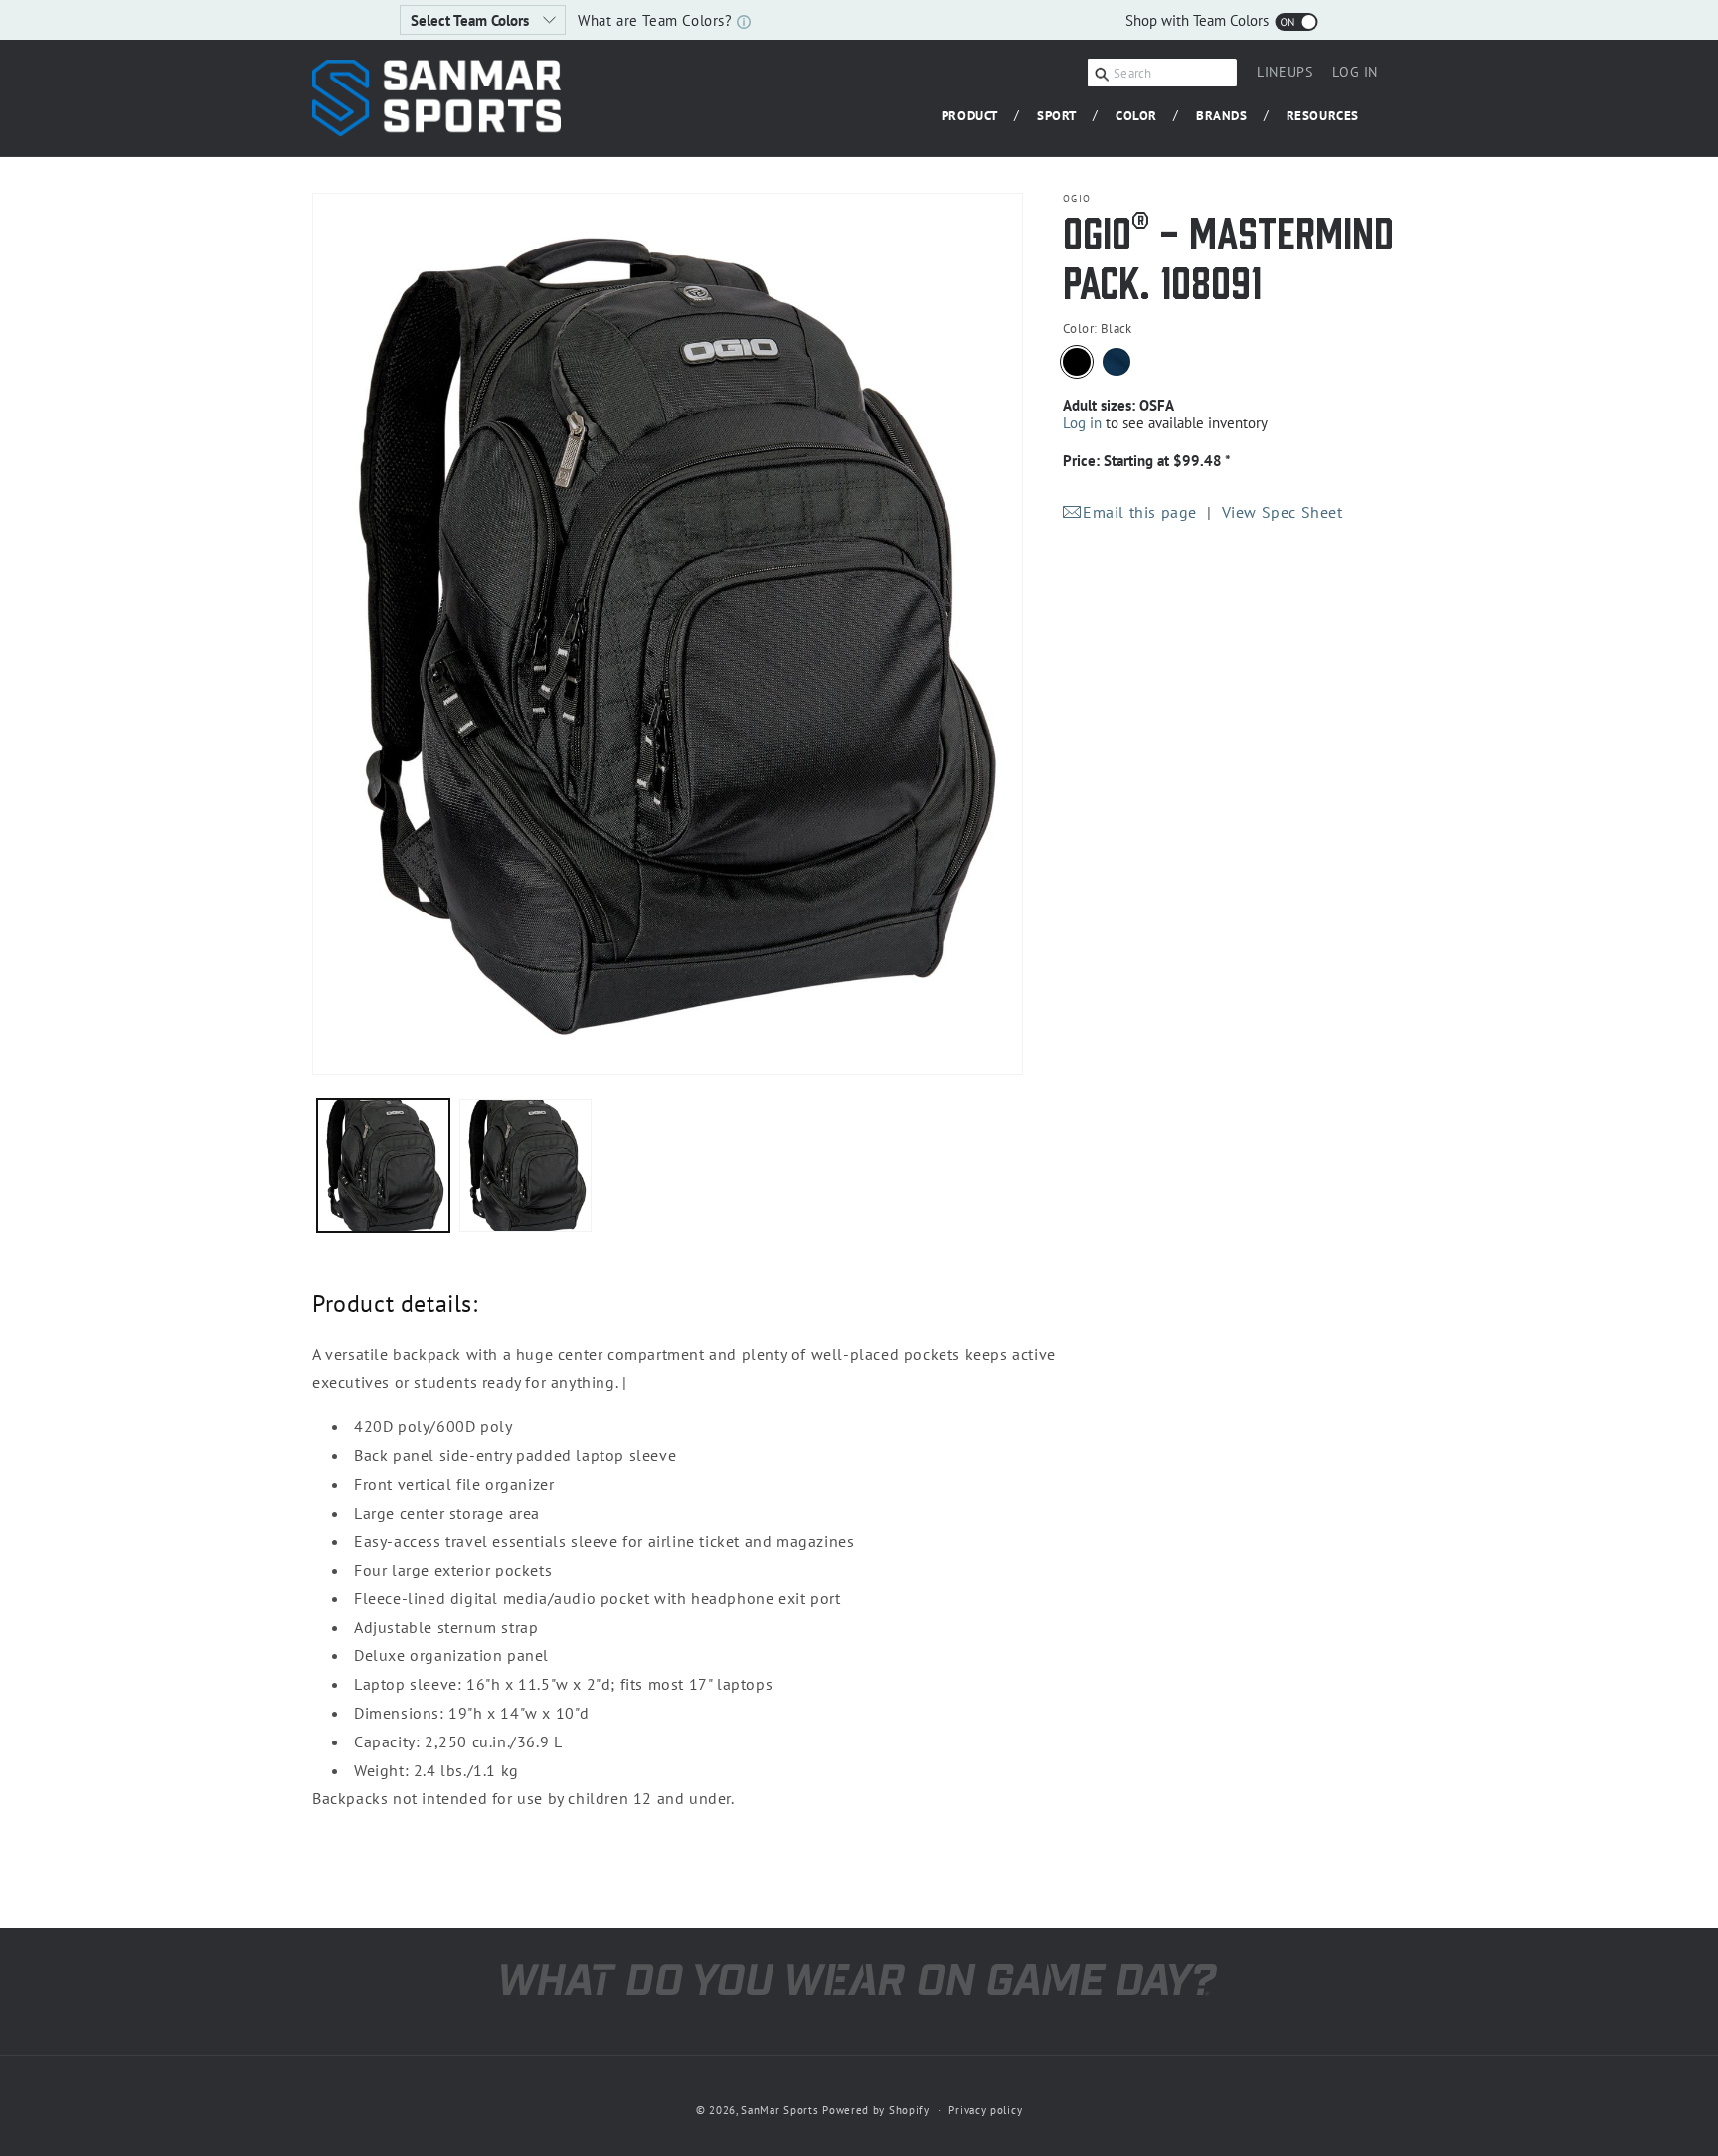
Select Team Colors (472, 20)
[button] (977, 117)
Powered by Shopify (876, 2110)
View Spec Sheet (1283, 512)
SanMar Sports (779, 2110)
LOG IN (1355, 75)
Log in (1082, 423)
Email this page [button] (1140, 512)
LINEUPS (1285, 72)
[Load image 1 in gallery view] (383, 1165)
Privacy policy (985, 2110)
